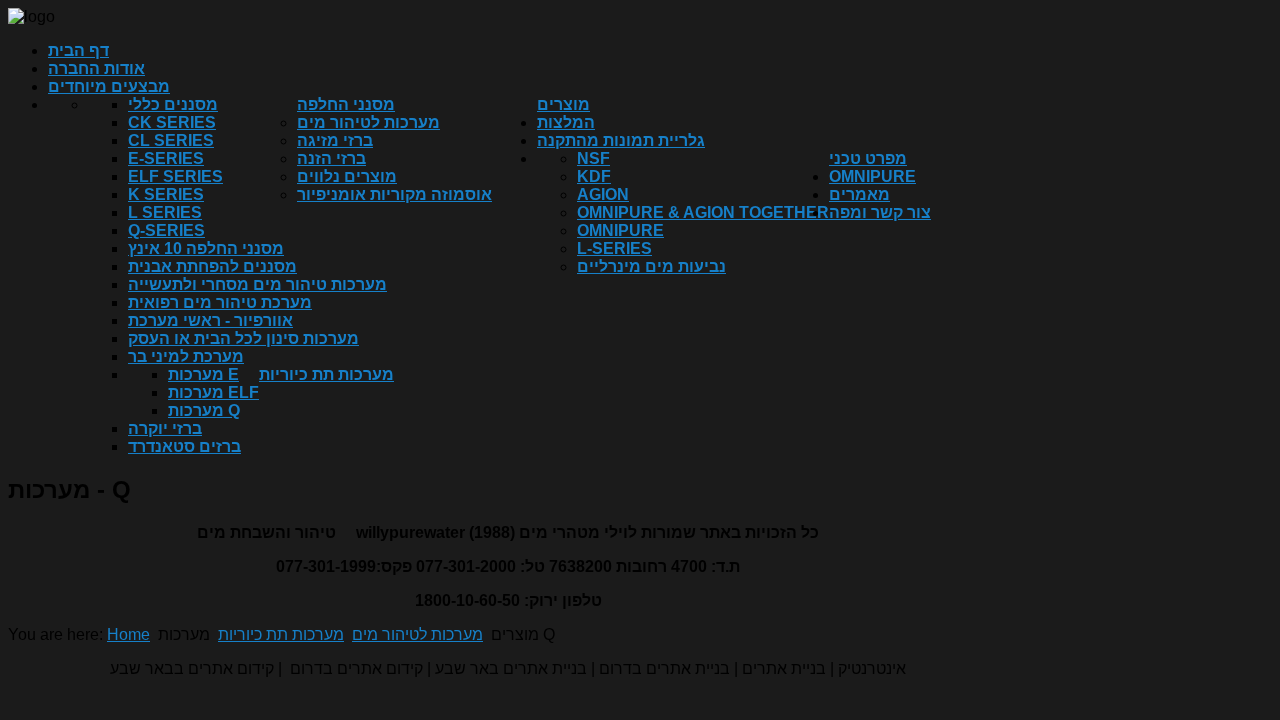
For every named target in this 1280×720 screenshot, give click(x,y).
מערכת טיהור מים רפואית (220, 302)
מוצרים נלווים (347, 176)
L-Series (614, 248)
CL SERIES (171, 140)
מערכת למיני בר (186, 356)
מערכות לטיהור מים (368, 122)
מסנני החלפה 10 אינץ (206, 248)
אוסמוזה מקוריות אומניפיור (394, 194)
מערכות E (203, 374)
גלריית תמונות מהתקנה (621, 140)
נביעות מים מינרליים (651, 266)
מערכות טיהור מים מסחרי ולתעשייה (257, 284)
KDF (594, 176)
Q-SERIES (166, 230)
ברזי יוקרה (165, 428)
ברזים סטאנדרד (184, 446)
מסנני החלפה (346, 104)
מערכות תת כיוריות (326, 374)
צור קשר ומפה (880, 212)
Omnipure (620, 230)
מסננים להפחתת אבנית (212, 266)
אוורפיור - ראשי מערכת (210, 320)
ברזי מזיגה (335, 140)
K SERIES (166, 194)
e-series (166, 158)
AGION (603, 194)
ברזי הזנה (331, 158)
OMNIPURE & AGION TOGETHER (703, 212)
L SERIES (165, 212)
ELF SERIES (175, 176)
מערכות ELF (213, 392)
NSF (593, 158)
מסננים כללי (173, 104)
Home (128, 634)
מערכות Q (204, 410)
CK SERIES (172, 122)
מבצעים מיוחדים (109, 86)
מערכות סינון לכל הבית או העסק (243, 338)
